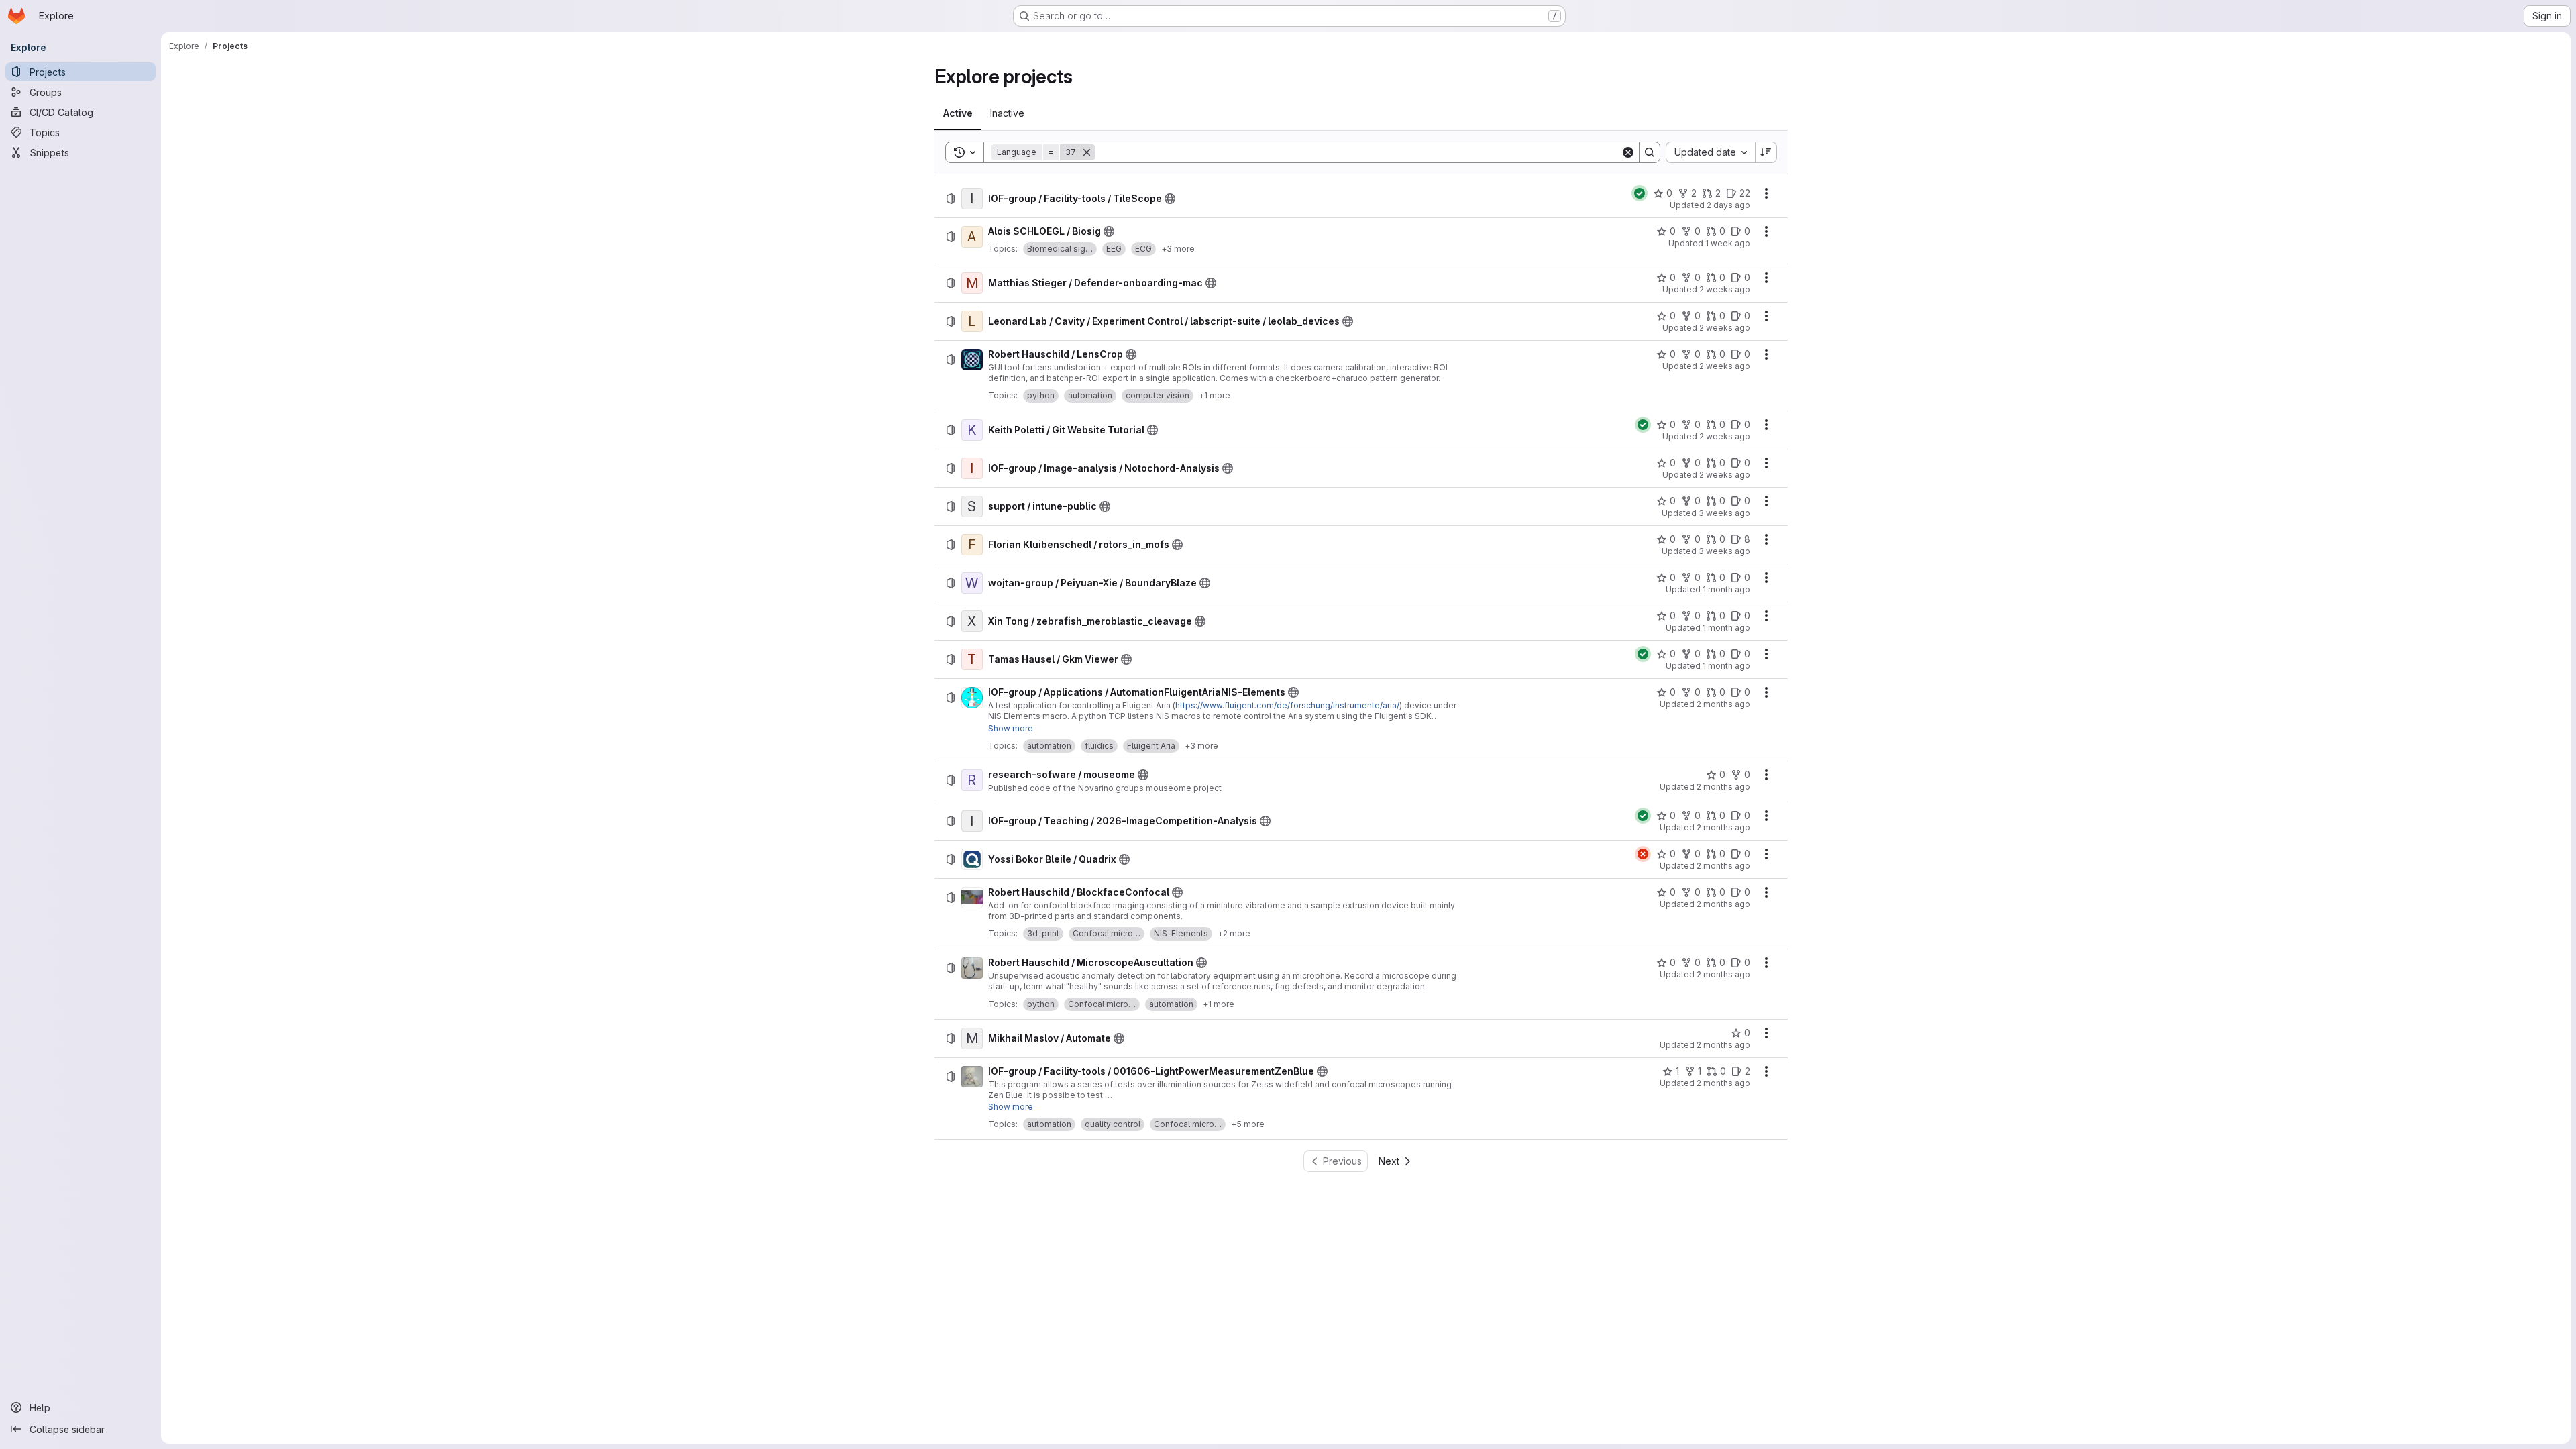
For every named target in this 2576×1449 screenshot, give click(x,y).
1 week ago (1728, 243)
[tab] (958, 113)
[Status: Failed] (1643, 854)
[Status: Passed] (1640, 193)
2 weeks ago (1725, 289)
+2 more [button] (1234, 933)
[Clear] (1628, 152)
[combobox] (1710, 152)
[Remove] (1087, 152)
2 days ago (1728, 205)
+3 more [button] (1178, 249)
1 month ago (1726, 589)
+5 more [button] (1248, 1124)
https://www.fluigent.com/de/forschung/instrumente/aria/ (1287, 705)
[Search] (1650, 152)
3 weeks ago (1724, 513)
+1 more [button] (1215, 395)
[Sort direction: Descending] (1766, 152)
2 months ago (1723, 704)
